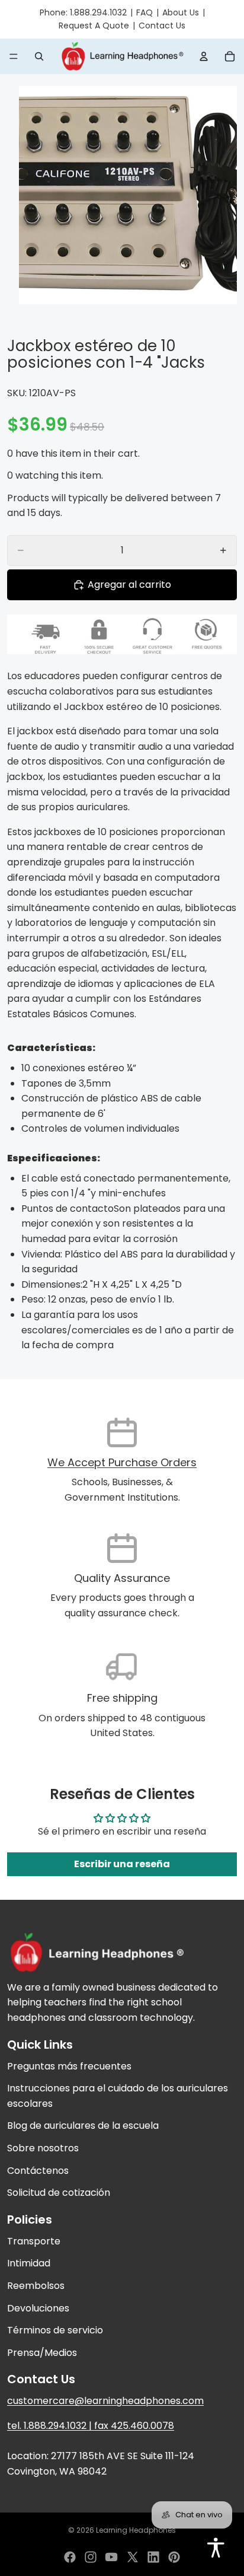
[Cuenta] (204, 56)
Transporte (34, 2241)
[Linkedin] (153, 2557)
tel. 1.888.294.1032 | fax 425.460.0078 (91, 2426)
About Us (181, 12)
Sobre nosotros (43, 2149)
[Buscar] (39, 56)
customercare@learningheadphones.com (105, 2401)
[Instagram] (91, 2557)
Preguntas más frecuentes (69, 2066)
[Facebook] (70, 2557)
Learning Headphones (136, 2530)
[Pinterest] (174, 2557)
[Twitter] (133, 2557)
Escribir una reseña (122, 1864)
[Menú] (14, 56)
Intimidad (29, 2264)
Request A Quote (94, 26)
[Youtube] (111, 2557)
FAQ (145, 12)
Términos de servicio (55, 2331)
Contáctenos (38, 2171)
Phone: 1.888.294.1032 (83, 12)
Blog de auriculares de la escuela (83, 2126)
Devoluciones (38, 2308)
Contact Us (162, 26)
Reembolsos (36, 2286)
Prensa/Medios (42, 2353)
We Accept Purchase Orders (122, 1462)
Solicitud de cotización (59, 2193)
